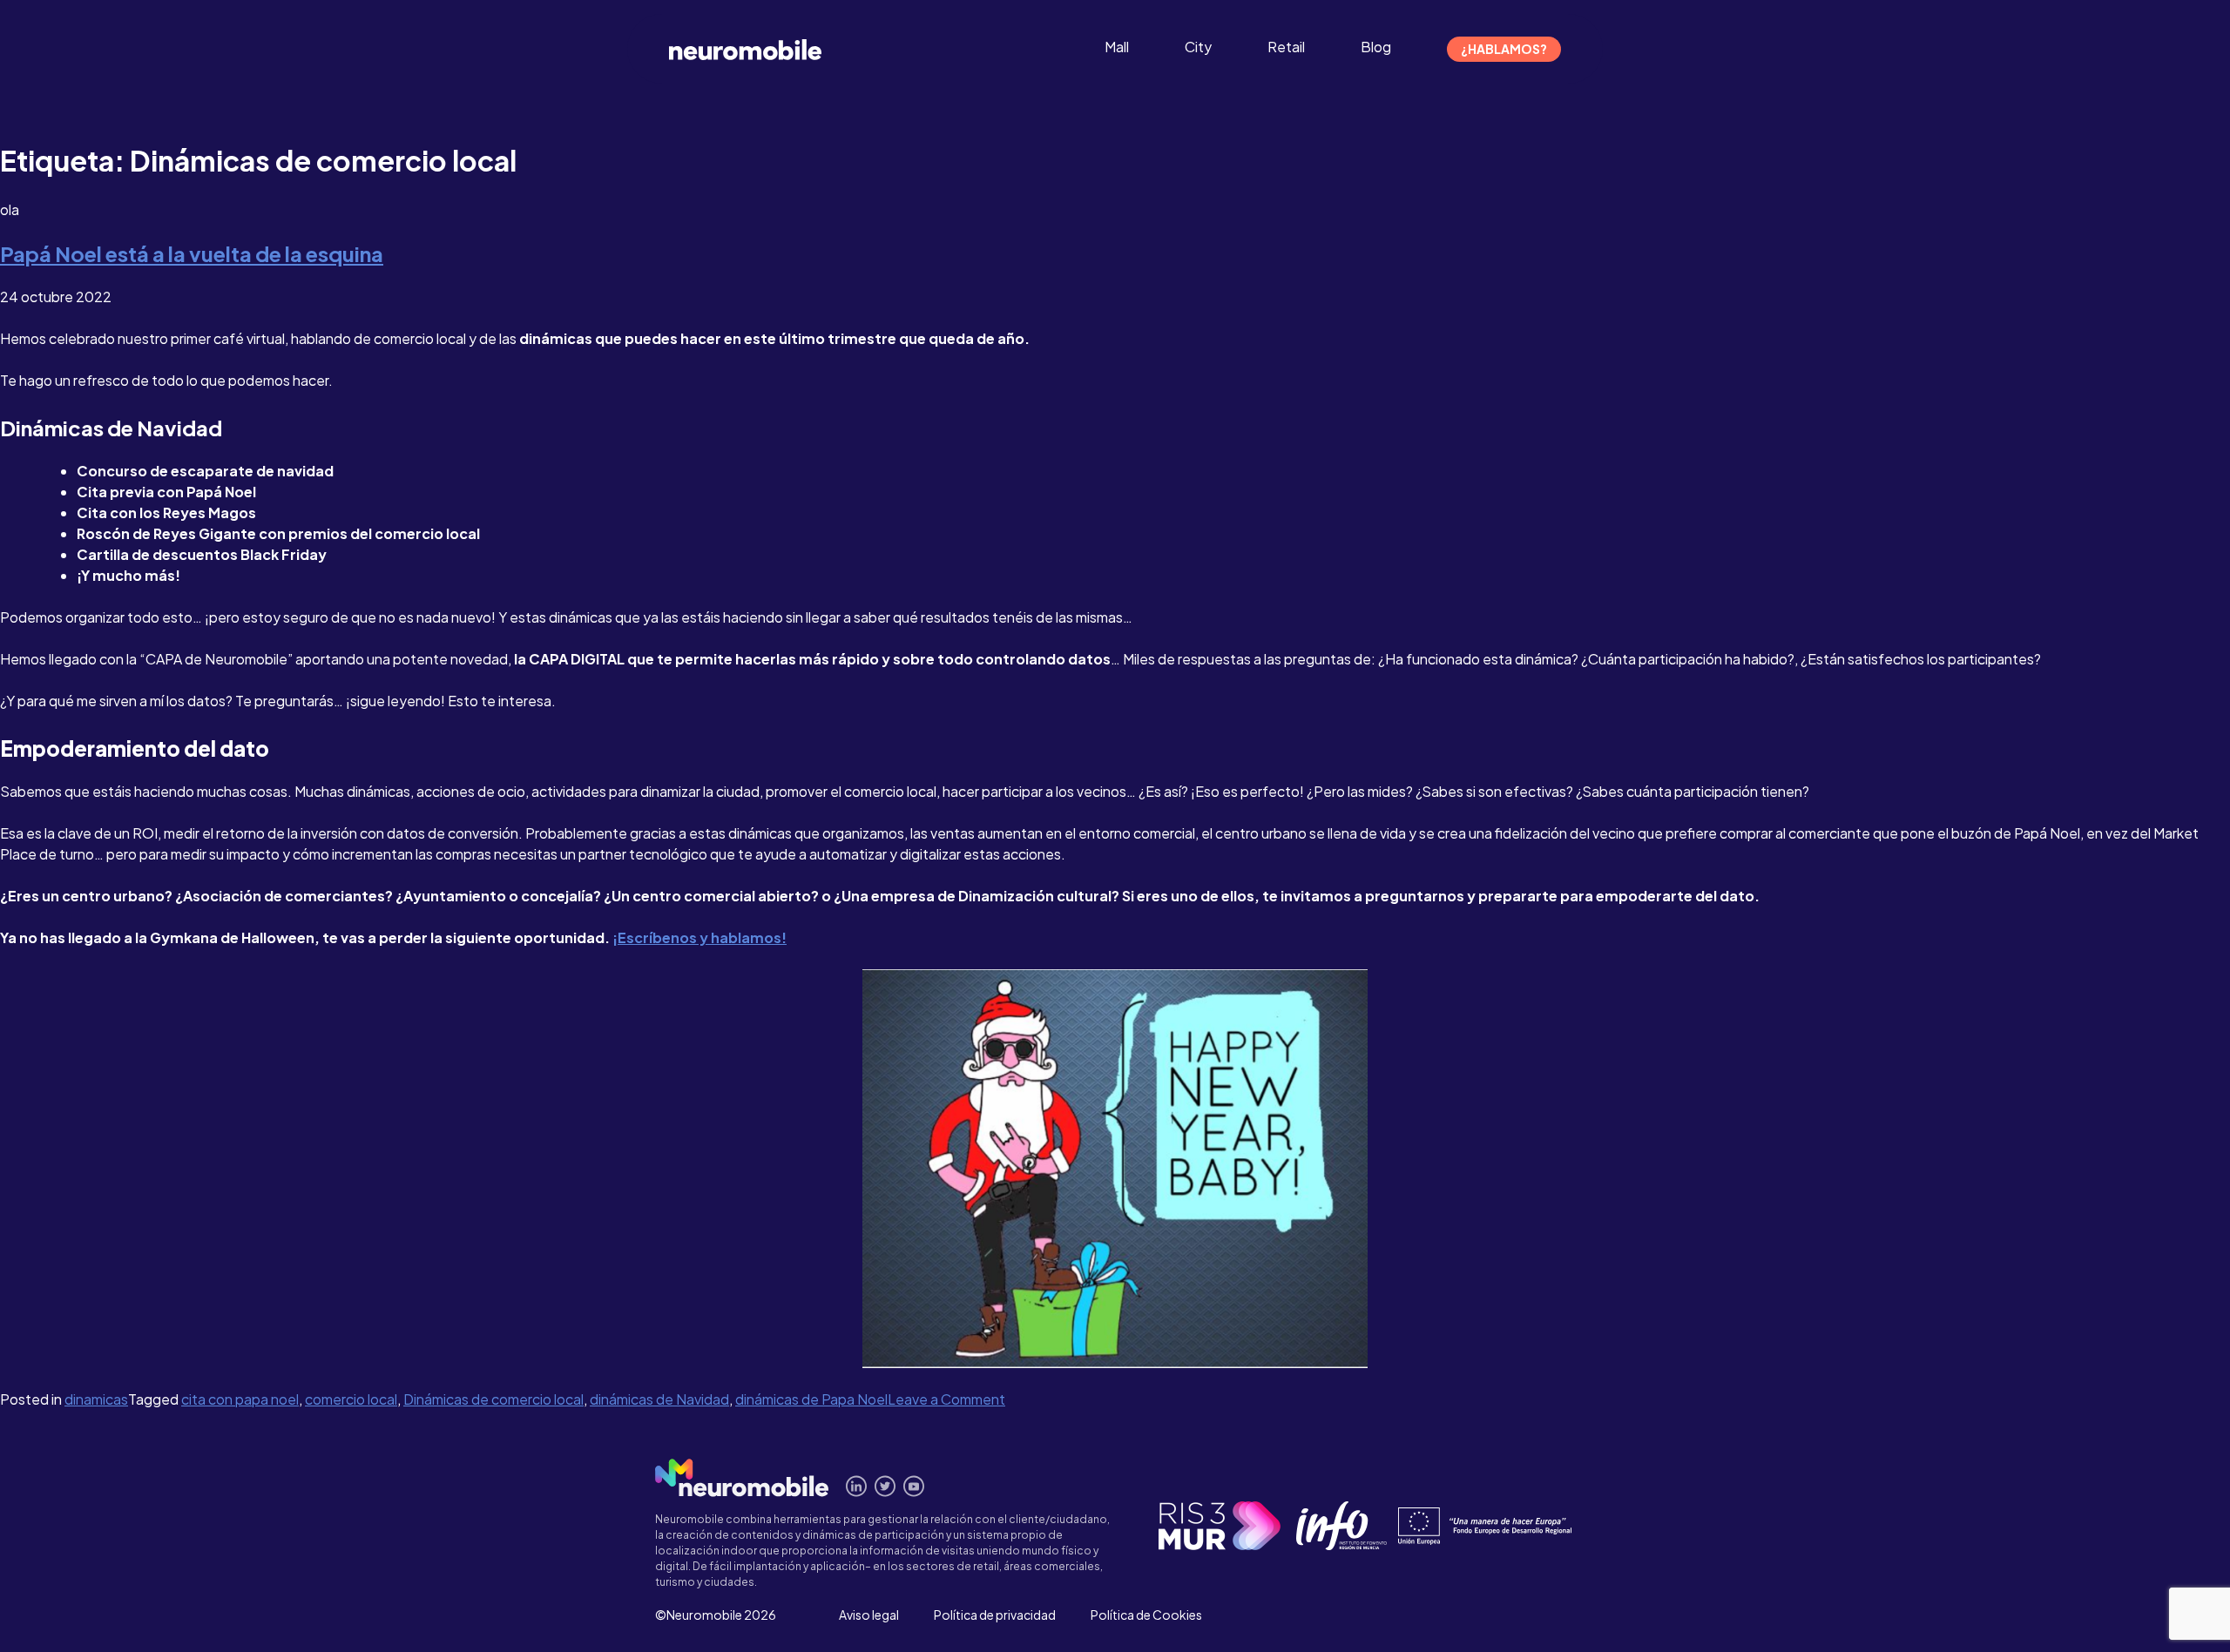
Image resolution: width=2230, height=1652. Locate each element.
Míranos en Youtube (914, 1486)
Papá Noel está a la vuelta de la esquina (192, 253)
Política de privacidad (995, 1615)
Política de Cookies (1146, 1615)
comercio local (351, 1399)
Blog (1376, 47)
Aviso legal (869, 1615)
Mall (1117, 47)
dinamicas (96, 1399)
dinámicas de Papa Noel (811, 1399)
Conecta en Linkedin (857, 1486)
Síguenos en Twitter (885, 1486)
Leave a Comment (946, 1399)
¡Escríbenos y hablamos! (699, 937)
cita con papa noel (240, 1399)
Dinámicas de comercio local (493, 1399)
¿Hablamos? (1504, 49)
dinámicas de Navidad (659, 1399)
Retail (1286, 47)
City (1198, 47)
